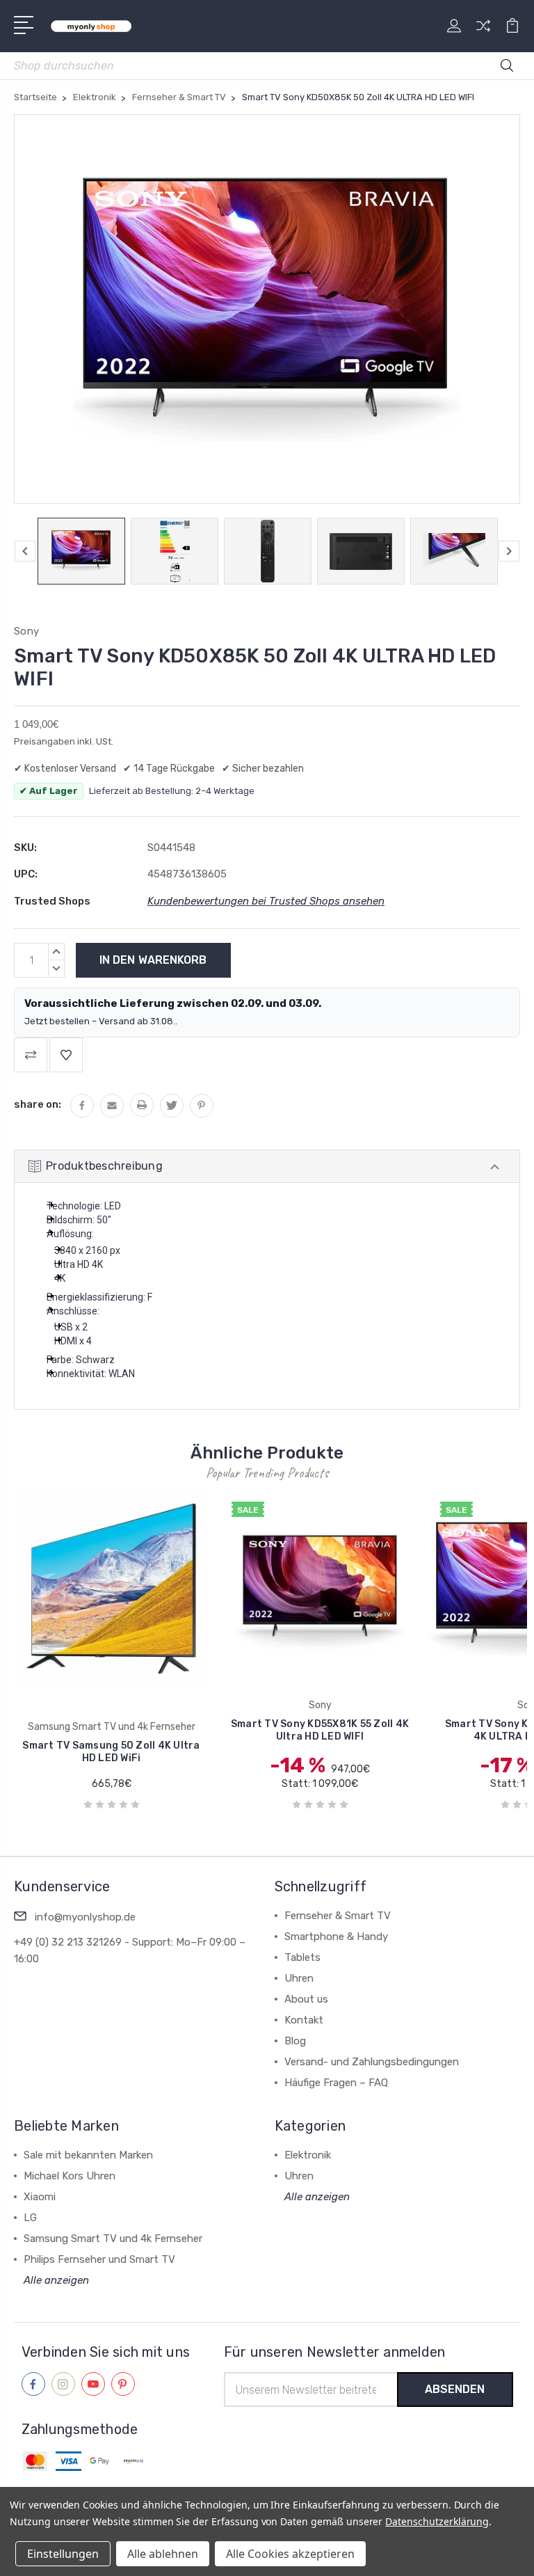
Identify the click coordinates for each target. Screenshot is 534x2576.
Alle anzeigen (56, 2280)
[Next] (509, 551)
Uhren (299, 1978)
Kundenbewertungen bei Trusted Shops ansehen (266, 901)
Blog (295, 2041)
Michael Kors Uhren (70, 2176)
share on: (38, 1104)
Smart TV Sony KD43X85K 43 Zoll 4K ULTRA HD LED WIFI (424, 1730)
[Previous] (25, 551)
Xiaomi (40, 2197)
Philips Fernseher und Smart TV (99, 2259)
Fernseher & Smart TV (338, 1916)
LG (30, 2218)
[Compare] (483, 34)
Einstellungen (63, 2554)
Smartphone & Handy (336, 1937)
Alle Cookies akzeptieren (290, 2554)
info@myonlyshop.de (85, 1917)
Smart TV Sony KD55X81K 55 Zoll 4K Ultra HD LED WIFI (216, 1730)
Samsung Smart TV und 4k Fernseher (113, 2239)
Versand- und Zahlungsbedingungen (372, 2062)
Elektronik (308, 2155)
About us (306, 1999)
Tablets (302, 1957)
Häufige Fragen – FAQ (336, 2083)
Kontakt (304, 2020)
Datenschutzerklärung (437, 2521)
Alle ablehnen (163, 2554)
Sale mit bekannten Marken (88, 2155)
